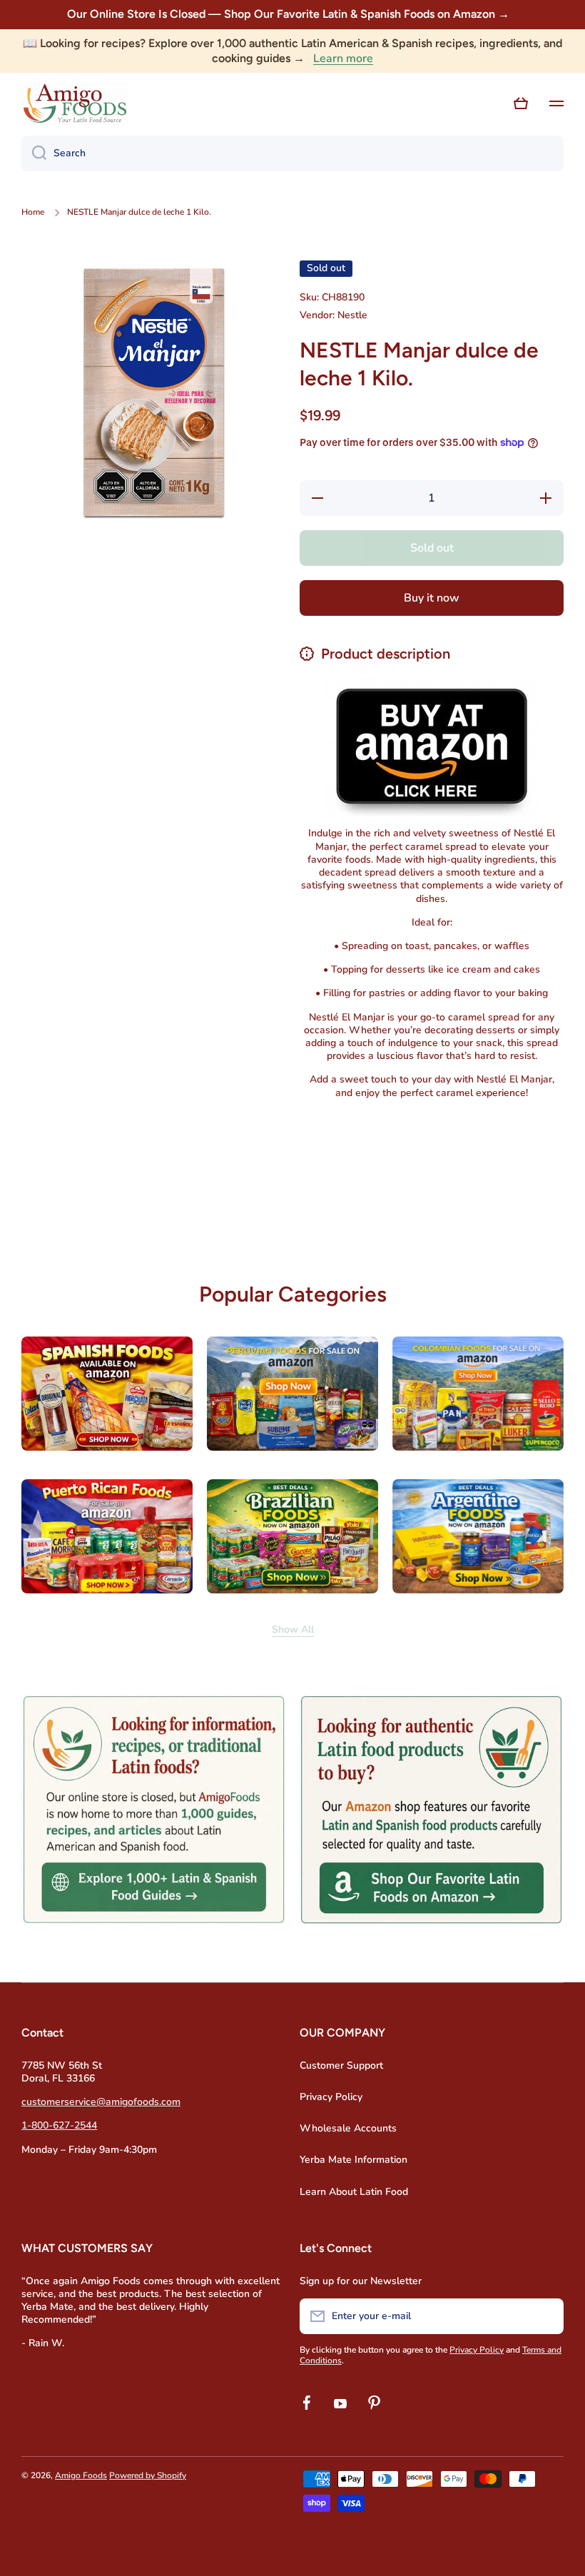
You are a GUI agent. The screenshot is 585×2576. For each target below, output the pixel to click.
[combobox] (292, 153)
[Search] (34, 153)
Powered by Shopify (148, 2475)
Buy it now (432, 598)
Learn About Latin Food (354, 2192)
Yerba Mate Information (353, 2160)
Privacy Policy (331, 2097)
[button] (407, 1216)
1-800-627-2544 (59, 2125)
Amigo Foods (81, 2475)
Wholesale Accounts (348, 2128)
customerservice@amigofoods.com (101, 2102)
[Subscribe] (546, 2316)
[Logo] (75, 103)
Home (33, 212)
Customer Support (341, 2065)
